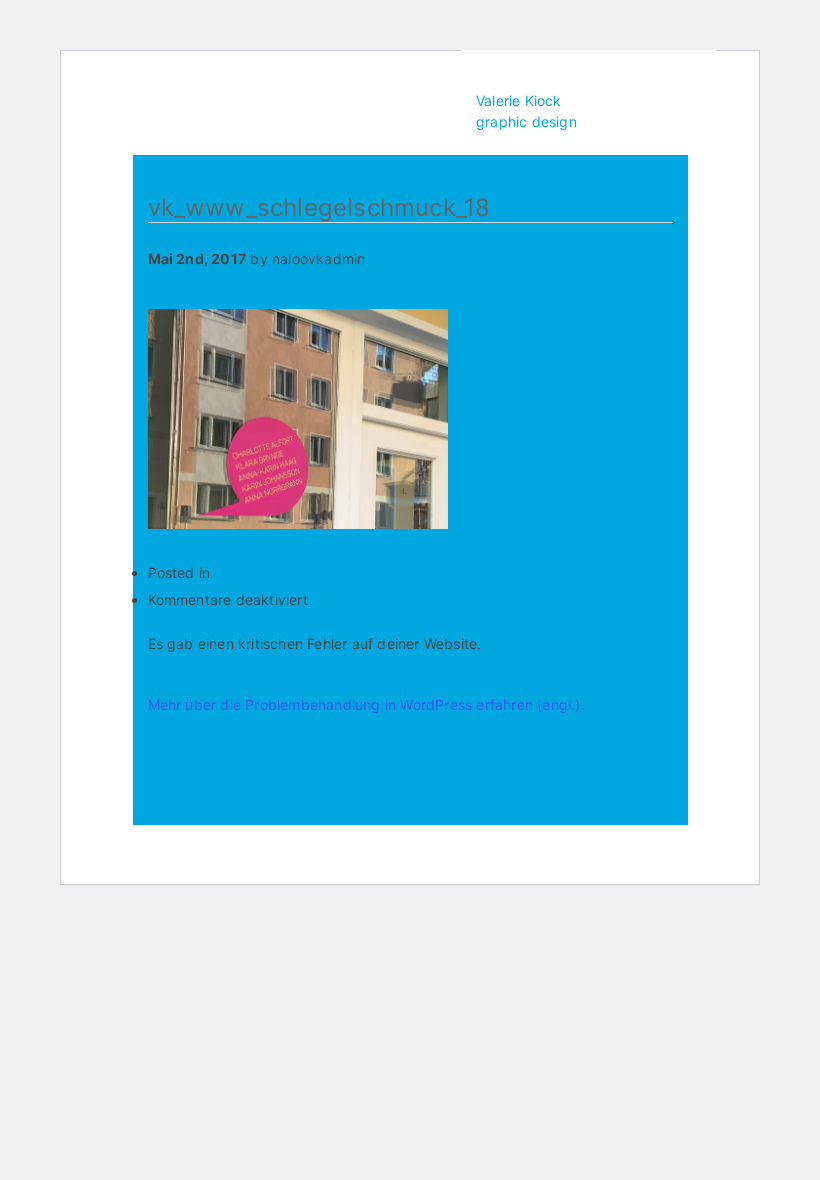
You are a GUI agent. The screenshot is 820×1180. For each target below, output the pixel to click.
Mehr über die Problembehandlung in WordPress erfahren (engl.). (366, 704)
